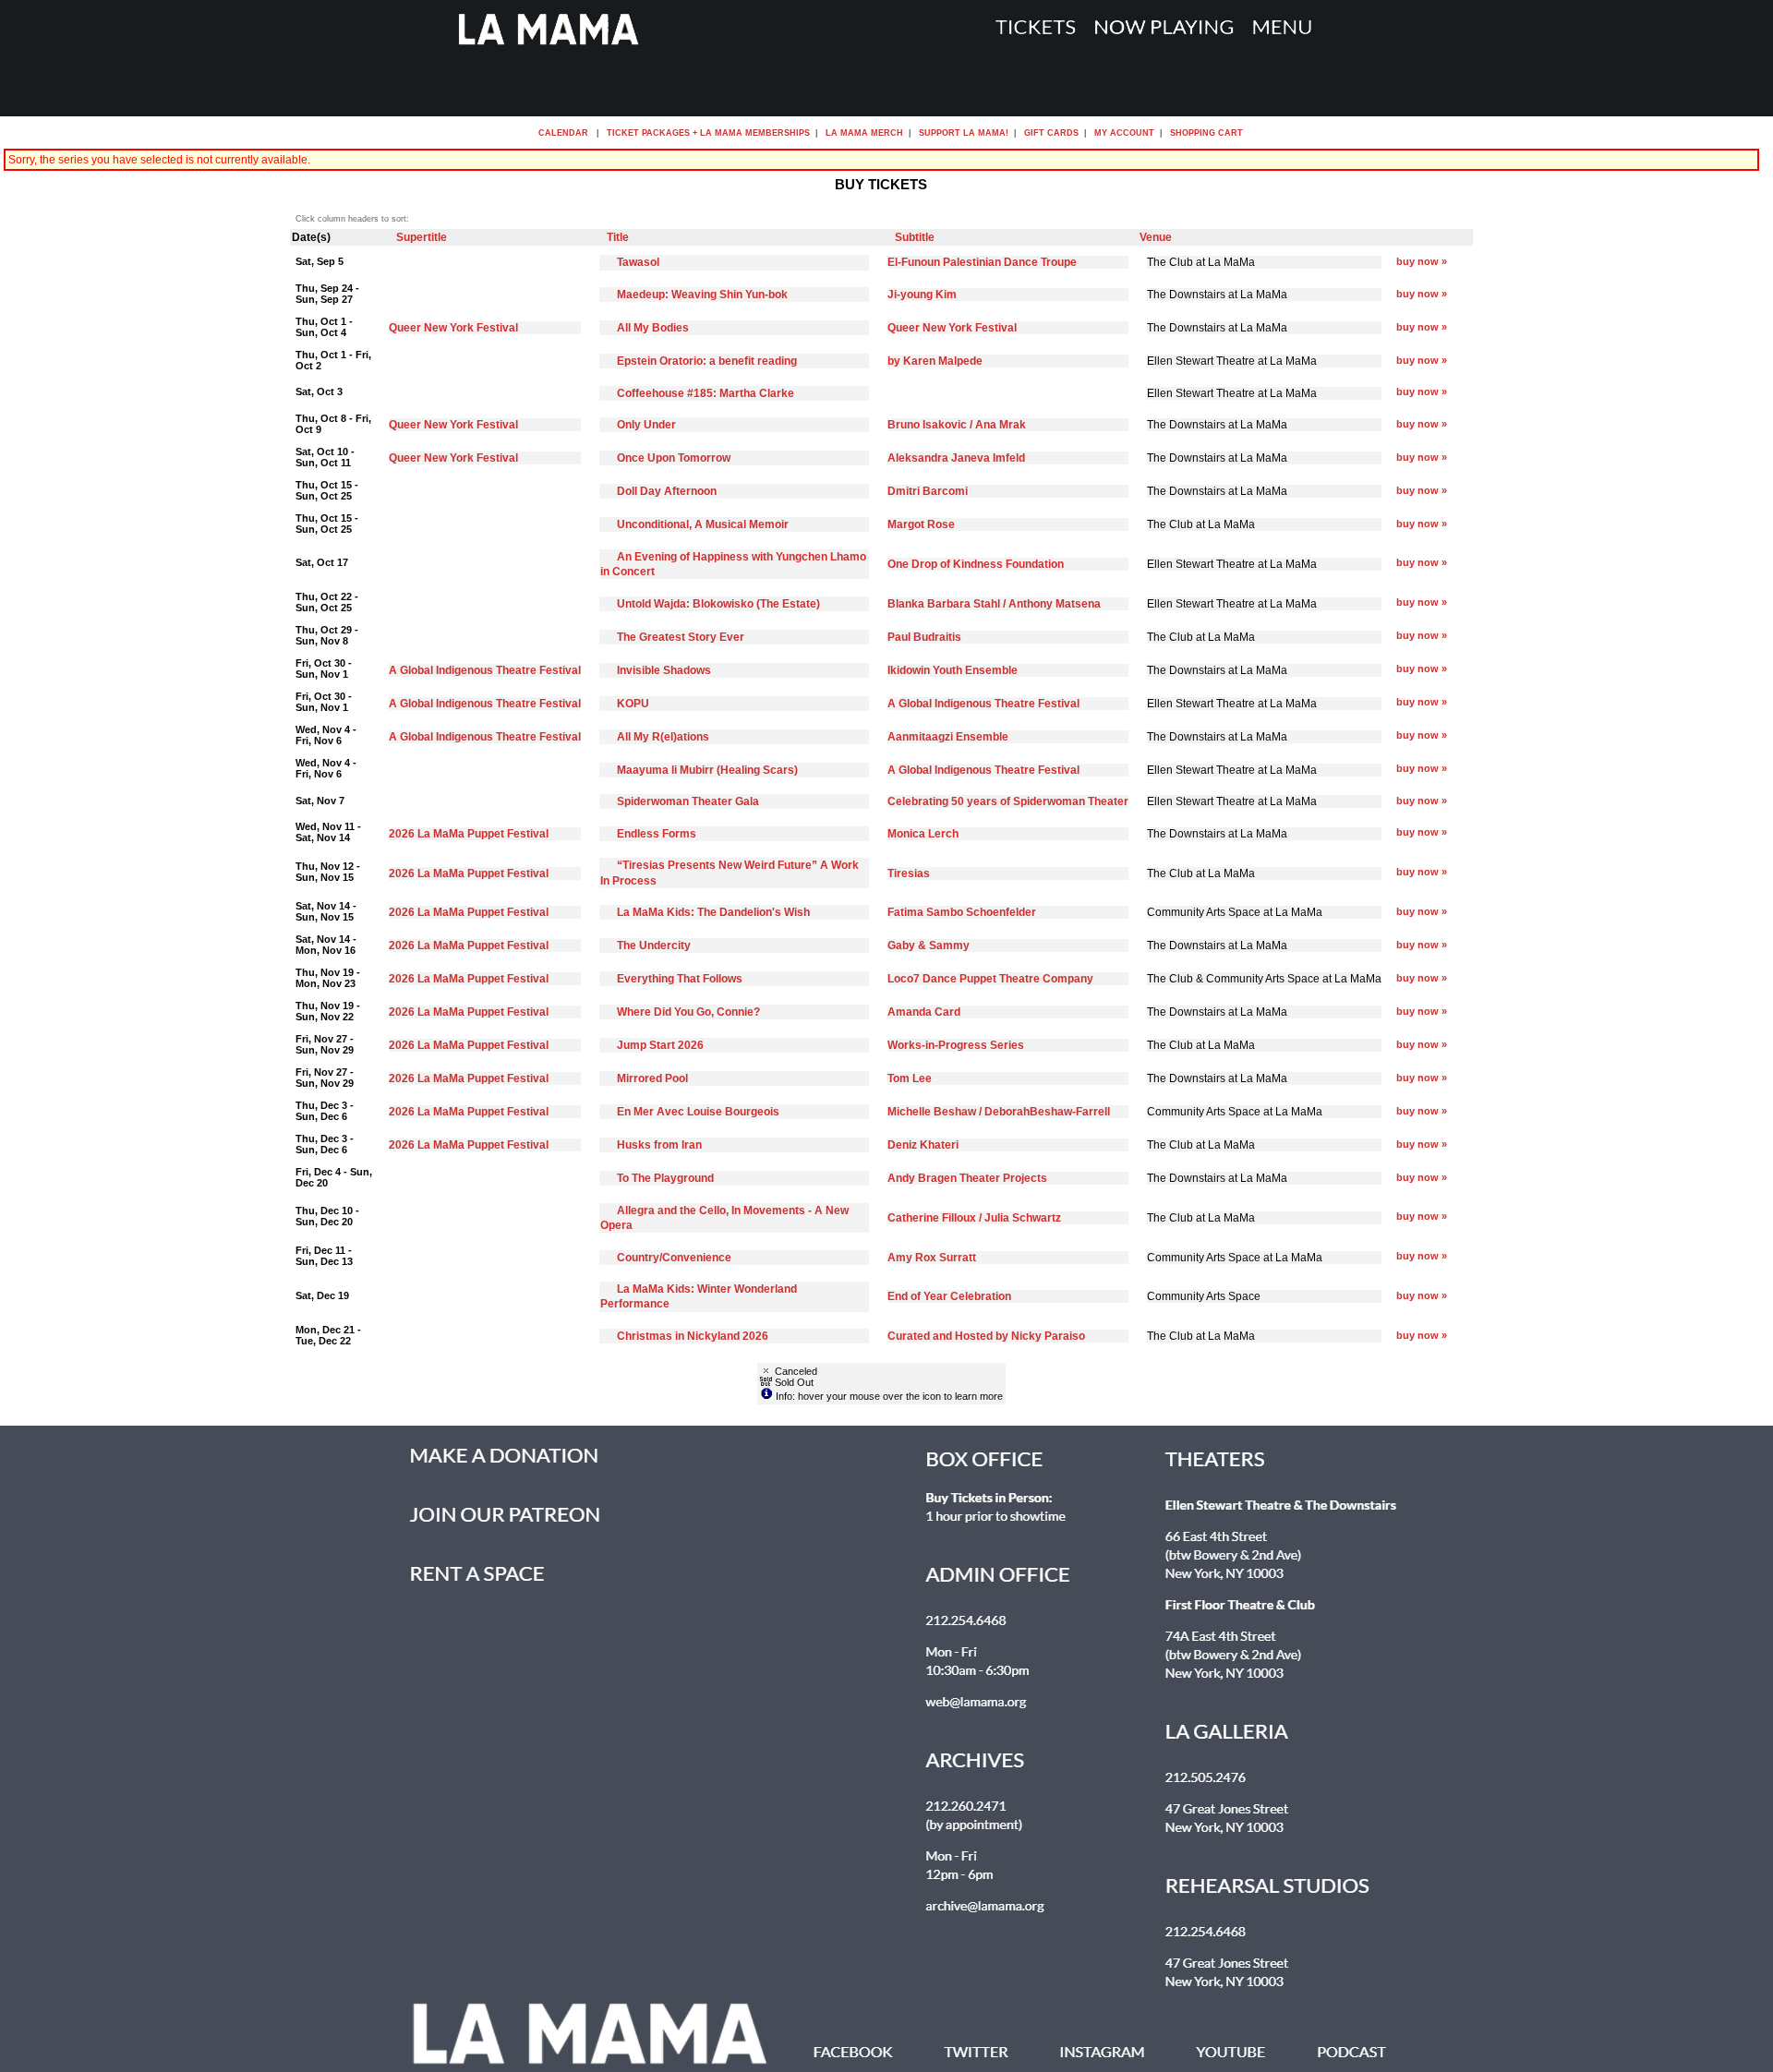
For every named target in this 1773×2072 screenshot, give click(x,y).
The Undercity (654, 946)
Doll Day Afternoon (667, 491)
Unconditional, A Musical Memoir (703, 524)
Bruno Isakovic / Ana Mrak (957, 425)
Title (618, 237)
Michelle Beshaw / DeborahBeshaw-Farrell (999, 1112)
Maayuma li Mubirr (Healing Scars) (707, 770)
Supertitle (422, 237)
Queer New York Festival (453, 328)
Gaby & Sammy (929, 946)
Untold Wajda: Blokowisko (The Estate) (718, 604)
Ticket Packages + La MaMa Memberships (708, 133)
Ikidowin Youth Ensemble (953, 670)
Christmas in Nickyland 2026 (693, 1336)
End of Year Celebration (949, 1296)
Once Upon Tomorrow (674, 458)
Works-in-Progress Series (956, 1045)
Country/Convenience (674, 1258)
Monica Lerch (923, 834)
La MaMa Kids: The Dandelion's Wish (713, 912)
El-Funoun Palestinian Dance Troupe (982, 262)
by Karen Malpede (935, 361)
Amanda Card (924, 1012)
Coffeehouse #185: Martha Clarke (706, 393)
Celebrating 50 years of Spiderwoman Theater (1008, 801)
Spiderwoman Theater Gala (688, 801)
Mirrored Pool (652, 1078)
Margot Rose (921, 524)
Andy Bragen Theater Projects (967, 1178)
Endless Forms (657, 834)
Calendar (563, 133)
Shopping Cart (1206, 133)
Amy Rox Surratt (932, 1258)
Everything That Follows (680, 979)
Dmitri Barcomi (928, 491)
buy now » (1422, 261)
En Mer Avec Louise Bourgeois (698, 1112)
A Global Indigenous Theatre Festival (485, 670)
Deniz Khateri (923, 1145)
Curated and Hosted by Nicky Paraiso (986, 1336)
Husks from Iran (659, 1145)
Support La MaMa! (964, 133)
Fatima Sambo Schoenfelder (962, 912)
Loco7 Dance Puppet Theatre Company (990, 979)
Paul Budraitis (924, 637)
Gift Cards (1051, 133)
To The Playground (665, 1178)
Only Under (646, 425)
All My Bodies (653, 328)
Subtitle (915, 237)
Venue (1156, 237)
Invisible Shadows (664, 670)
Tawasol (638, 262)
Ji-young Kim (922, 295)
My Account (1123, 133)
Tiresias (909, 873)
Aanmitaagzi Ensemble (948, 737)
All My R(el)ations (663, 737)
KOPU (633, 704)
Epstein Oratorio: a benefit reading (707, 361)
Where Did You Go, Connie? (688, 1012)
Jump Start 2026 (660, 1045)
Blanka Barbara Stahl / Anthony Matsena (994, 604)
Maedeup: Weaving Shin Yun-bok (702, 295)
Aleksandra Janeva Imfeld (956, 458)
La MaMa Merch (864, 133)
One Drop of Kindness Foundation (976, 564)
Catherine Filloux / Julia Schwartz (974, 1218)
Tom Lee (910, 1078)
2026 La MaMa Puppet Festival (469, 834)
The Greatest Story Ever (681, 637)
